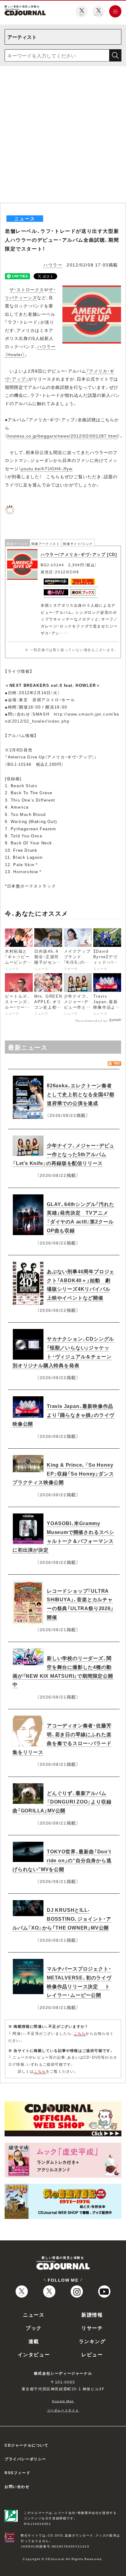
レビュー (92, 2354)
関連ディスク (17, 543)
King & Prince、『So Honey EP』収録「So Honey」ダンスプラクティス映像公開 (63, 1473)
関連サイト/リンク (78, 543)
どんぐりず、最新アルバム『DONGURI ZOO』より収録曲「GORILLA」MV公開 (62, 1802)
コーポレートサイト (63, 2410)
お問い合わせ (17, 2486)
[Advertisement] (63, 137)
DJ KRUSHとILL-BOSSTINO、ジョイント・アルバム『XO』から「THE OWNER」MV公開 (62, 1919)
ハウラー (53, 265)
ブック (34, 2328)
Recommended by (92, 1020)
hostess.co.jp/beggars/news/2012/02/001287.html (63, 436)
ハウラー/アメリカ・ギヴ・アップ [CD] (79, 554)
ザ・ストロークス (27, 289)
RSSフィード (17, 2473)
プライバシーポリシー (25, 2459)
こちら (80, 2033)
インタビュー (34, 2354)
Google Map (63, 2401)
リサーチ (92, 2328)
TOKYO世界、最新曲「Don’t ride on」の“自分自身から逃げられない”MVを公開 (62, 1860)
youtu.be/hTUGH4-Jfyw (47, 468)
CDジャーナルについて (27, 2445)
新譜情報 (92, 2314)
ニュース (34, 2314)
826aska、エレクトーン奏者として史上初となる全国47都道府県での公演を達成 (81, 1094)
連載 (34, 2341)
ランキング (92, 2341)
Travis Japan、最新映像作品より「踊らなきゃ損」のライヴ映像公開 (63, 1415)
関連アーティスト (46, 543)
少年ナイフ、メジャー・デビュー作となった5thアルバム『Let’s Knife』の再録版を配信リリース (63, 1154)
